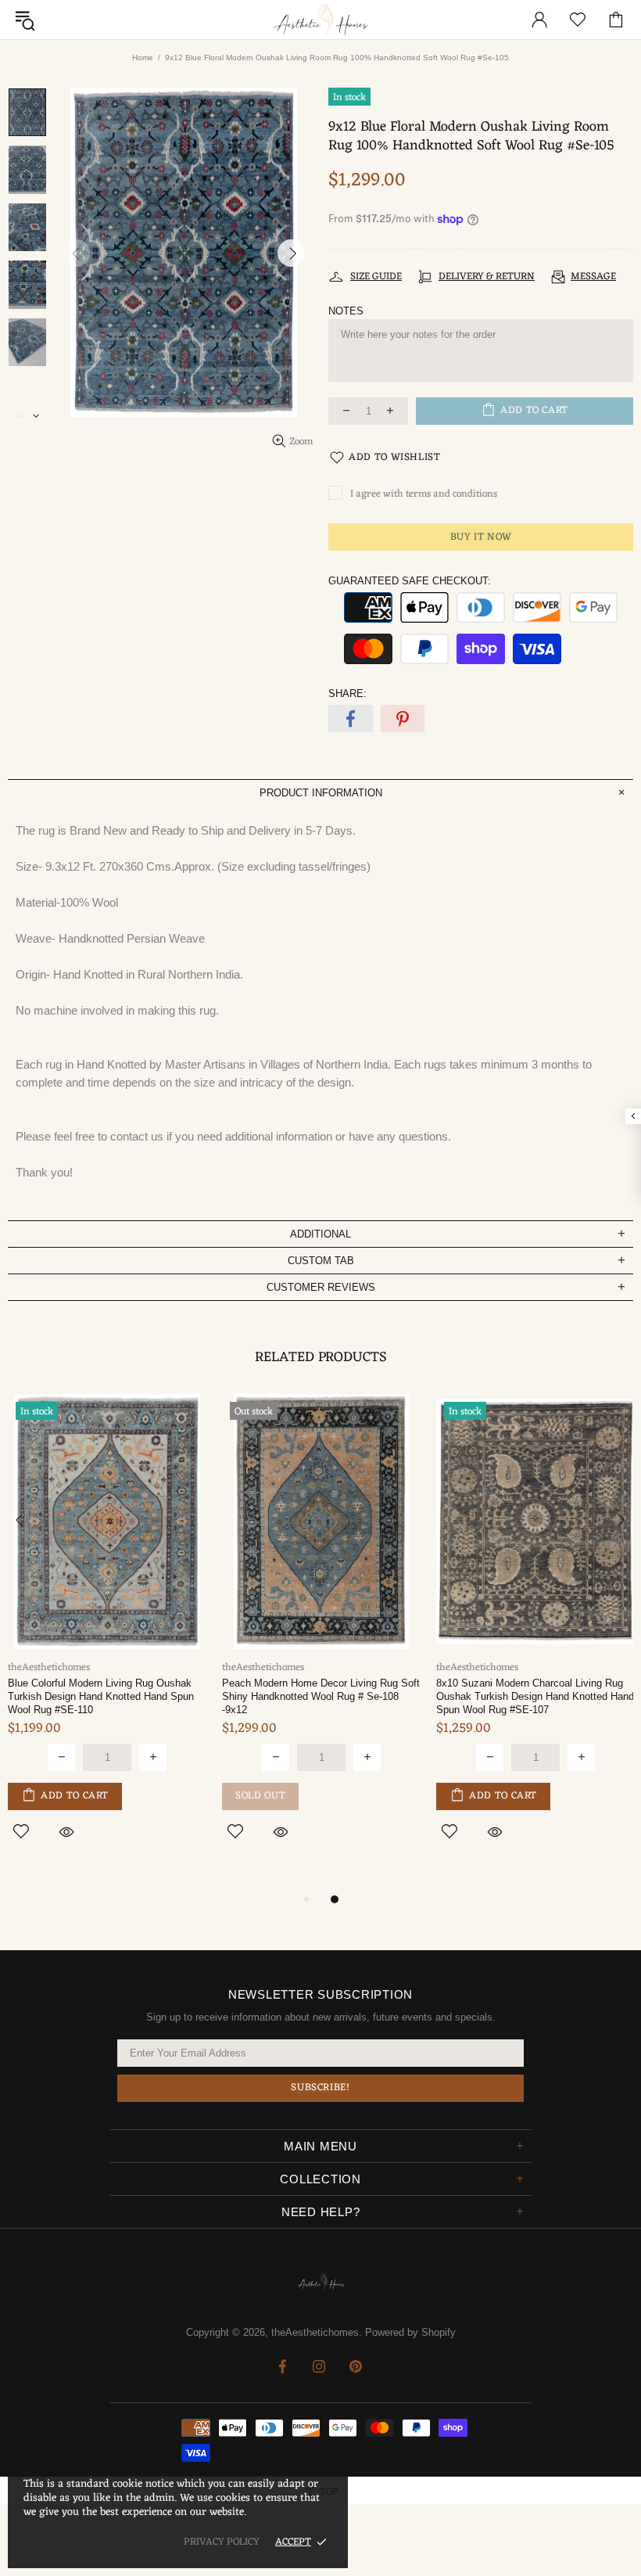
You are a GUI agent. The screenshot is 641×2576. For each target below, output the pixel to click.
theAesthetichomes (320, 20)
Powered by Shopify (410, 2332)
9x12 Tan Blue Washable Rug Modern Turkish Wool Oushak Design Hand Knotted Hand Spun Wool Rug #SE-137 (369, 1696)
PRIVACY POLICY (222, 2542)
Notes (346, 311)
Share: (347, 693)
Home (143, 57)
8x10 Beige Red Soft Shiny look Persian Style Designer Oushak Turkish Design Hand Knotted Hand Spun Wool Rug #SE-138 (150, 1703)
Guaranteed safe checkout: (410, 581)
